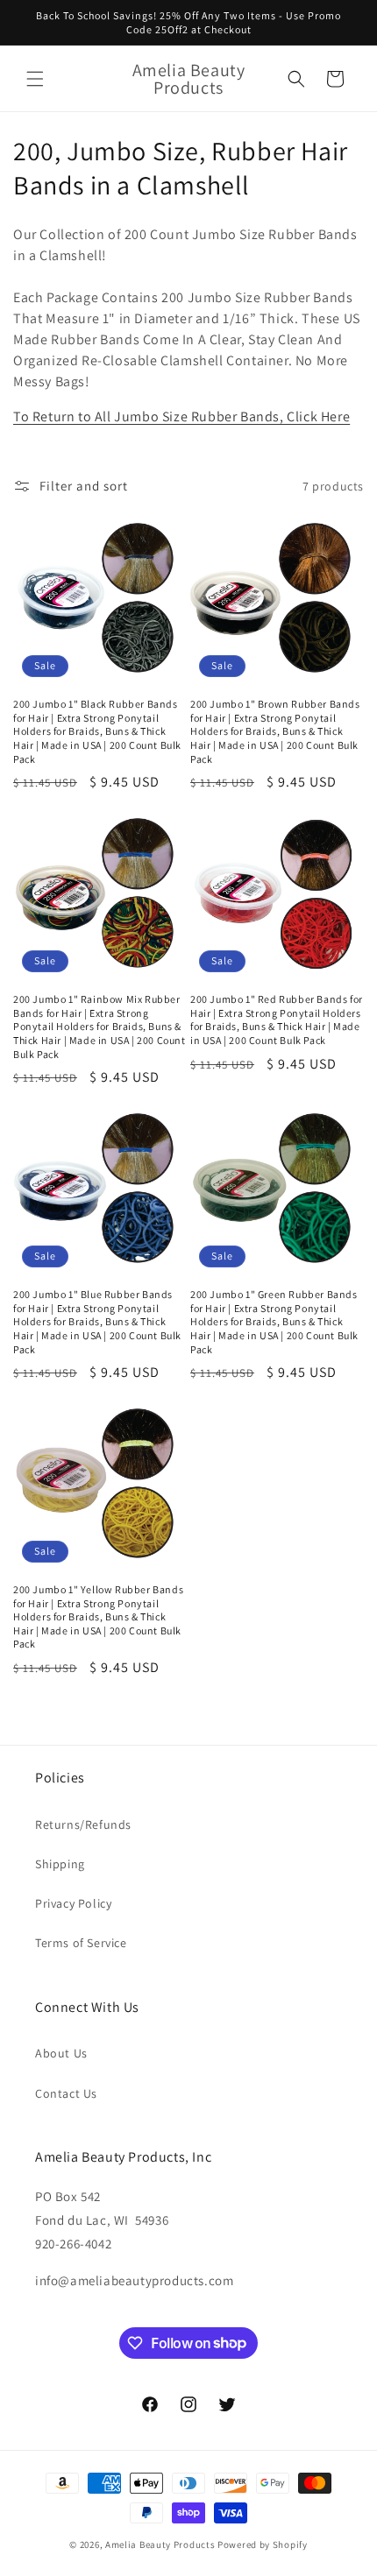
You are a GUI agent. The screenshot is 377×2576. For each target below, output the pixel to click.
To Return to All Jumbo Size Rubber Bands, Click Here (181, 416)
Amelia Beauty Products (160, 2544)
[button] (35, 79)
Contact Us (66, 2093)
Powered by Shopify (263, 2544)
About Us (61, 2053)
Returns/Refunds (83, 1824)
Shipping (60, 1864)
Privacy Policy (73, 1903)
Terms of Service (81, 1943)
